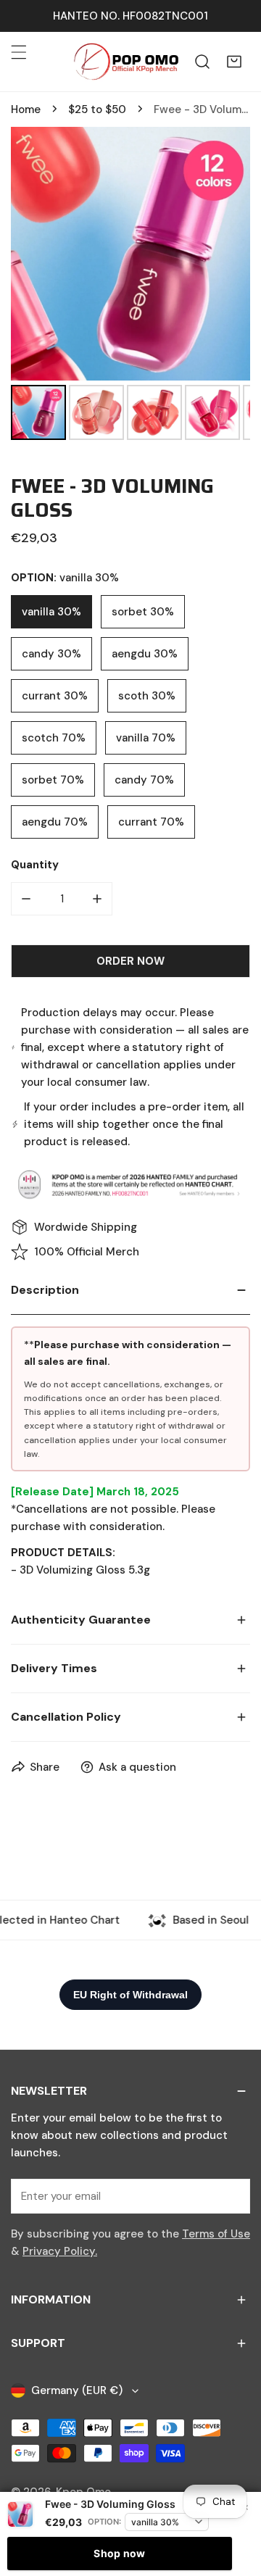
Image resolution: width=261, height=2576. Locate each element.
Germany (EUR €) (77, 2390)
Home (26, 109)
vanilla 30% (51, 612)
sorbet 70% (53, 780)
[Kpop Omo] (125, 62)
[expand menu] (19, 52)
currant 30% (55, 696)
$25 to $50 (97, 109)
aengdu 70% (55, 822)
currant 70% (151, 822)
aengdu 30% (145, 654)
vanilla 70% (146, 738)
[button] (234, 62)
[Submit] (231, 2195)
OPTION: (104, 2522)
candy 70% (144, 780)
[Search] (202, 62)
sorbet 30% (143, 612)
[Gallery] (130, 286)
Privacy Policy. (60, 2251)
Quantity (35, 865)
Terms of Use (216, 2234)
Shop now (119, 2553)
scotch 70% (54, 738)
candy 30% (51, 654)
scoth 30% (147, 696)
